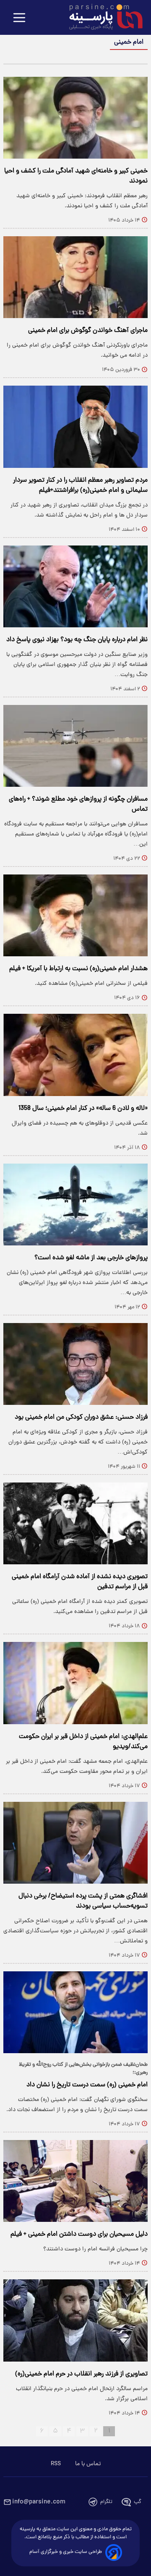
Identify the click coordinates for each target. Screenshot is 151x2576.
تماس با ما (88, 2464)
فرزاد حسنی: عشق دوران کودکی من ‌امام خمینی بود (81, 1417)
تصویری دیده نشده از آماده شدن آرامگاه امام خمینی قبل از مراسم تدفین (80, 1582)
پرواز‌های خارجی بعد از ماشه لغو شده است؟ (91, 1258)
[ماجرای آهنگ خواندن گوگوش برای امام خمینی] (75, 277)
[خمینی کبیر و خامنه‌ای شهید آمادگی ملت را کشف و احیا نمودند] (75, 118)
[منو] (19, 18)
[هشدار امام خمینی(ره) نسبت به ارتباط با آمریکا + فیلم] (75, 915)
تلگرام (106, 2502)
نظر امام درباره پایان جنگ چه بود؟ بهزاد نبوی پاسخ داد (77, 640)
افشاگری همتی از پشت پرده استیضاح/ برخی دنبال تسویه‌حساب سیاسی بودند (83, 1901)
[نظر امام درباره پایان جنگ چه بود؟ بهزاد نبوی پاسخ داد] (75, 586)
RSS (56, 2464)
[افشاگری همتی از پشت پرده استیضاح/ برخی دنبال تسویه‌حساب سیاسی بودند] (75, 1843)
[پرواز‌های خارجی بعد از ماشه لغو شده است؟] (75, 1204)
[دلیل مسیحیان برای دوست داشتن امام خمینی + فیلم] (75, 2181)
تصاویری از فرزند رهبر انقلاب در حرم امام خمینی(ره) (81, 2374)
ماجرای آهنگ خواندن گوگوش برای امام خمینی (88, 331)
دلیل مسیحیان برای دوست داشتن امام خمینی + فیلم (79, 2234)
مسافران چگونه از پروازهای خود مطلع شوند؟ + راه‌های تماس (78, 804)
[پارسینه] (102, 18)
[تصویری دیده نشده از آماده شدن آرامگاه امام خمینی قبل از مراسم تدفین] (75, 1523)
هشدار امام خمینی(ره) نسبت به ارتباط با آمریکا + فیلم (78, 969)
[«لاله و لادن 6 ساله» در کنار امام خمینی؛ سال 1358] (75, 1055)
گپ (138, 2502)
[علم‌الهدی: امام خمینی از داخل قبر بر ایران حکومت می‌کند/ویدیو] (75, 1683)
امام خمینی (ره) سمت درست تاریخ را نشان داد (87, 2085)
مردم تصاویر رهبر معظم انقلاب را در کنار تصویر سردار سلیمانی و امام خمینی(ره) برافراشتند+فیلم (80, 485)
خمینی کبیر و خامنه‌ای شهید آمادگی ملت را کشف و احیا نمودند (76, 176)
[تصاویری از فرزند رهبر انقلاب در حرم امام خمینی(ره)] (75, 2320)
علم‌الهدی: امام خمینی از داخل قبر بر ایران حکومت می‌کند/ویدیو (83, 1742)
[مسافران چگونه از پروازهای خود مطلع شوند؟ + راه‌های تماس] (75, 746)
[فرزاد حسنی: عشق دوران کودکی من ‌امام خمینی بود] (75, 1364)
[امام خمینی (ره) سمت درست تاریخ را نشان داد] (75, 2012)
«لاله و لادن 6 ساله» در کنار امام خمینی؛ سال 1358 (83, 1109)
